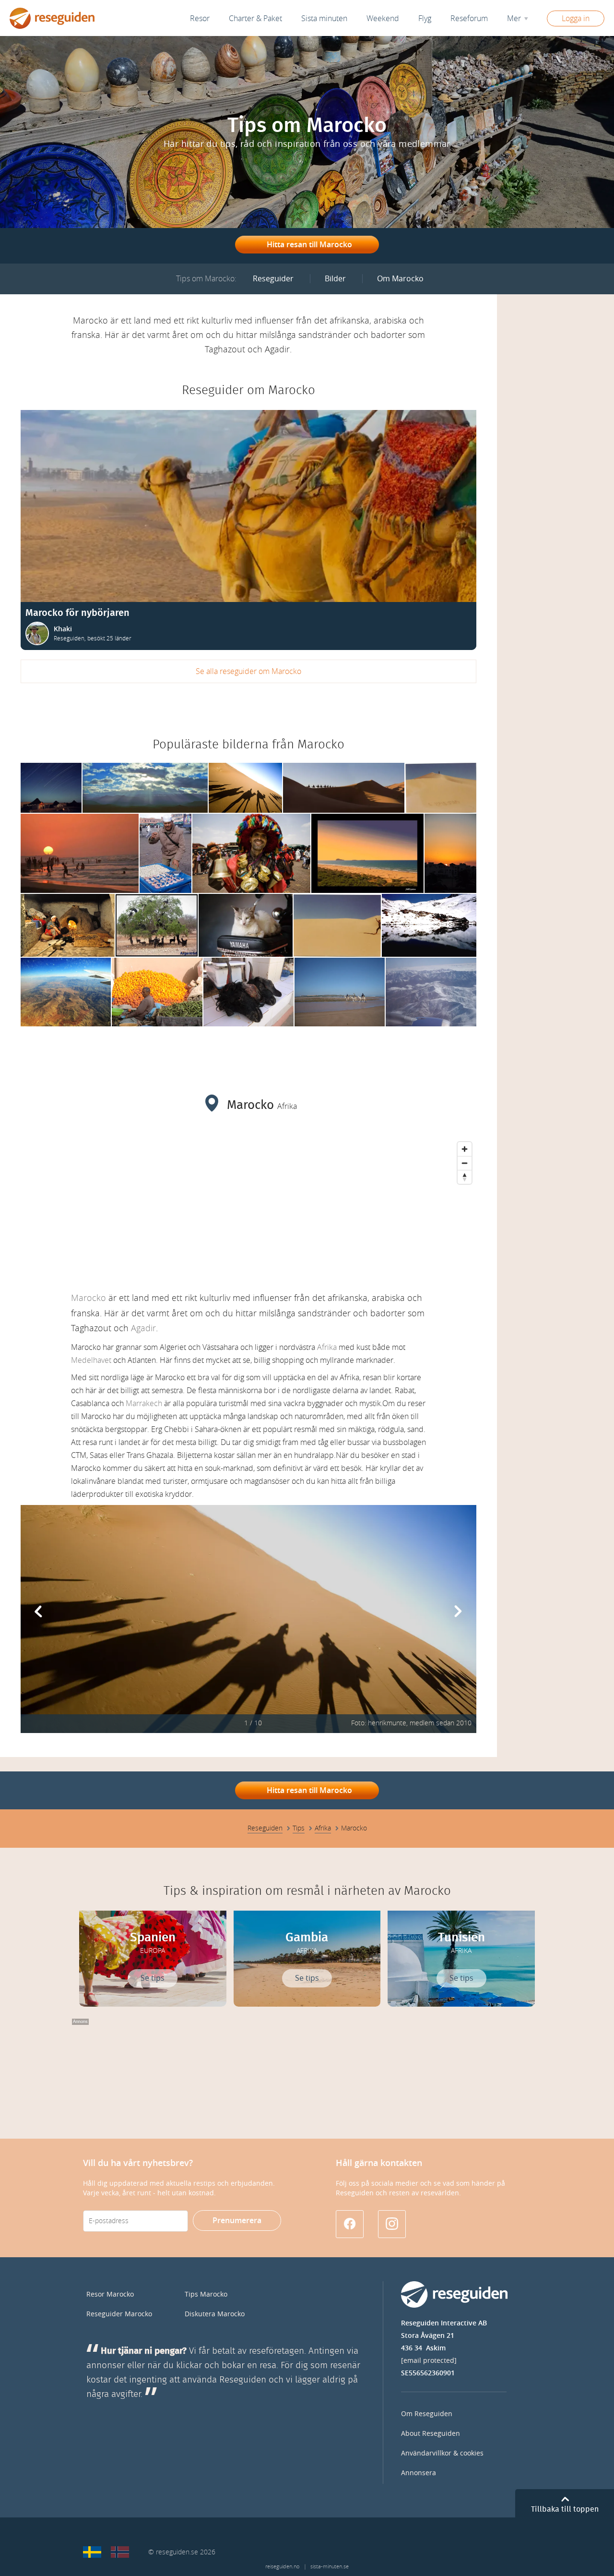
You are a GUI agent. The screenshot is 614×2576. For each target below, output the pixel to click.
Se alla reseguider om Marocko (248, 671)
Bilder (335, 279)
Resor (200, 18)
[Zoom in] (465, 1149)
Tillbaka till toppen (565, 2509)
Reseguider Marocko (119, 2314)
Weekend (383, 18)
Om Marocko (400, 279)
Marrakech (144, 1403)
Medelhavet (91, 1360)
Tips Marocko (206, 2294)
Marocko (89, 1298)
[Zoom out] (465, 1163)
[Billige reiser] (120, 2552)
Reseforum (469, 18)
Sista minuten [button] (324, 18)
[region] (248, 1209)
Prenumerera (237, 2221)
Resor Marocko (110, 2294)
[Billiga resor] (92, 2552)
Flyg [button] (425, 18)
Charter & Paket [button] (255, 18)
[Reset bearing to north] (465, 1177)
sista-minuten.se (330, 2567)
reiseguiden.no (282, 2567)
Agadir (143, 1328)
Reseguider (273, 279)
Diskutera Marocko (215, 2314)
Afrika (327, 1347)
